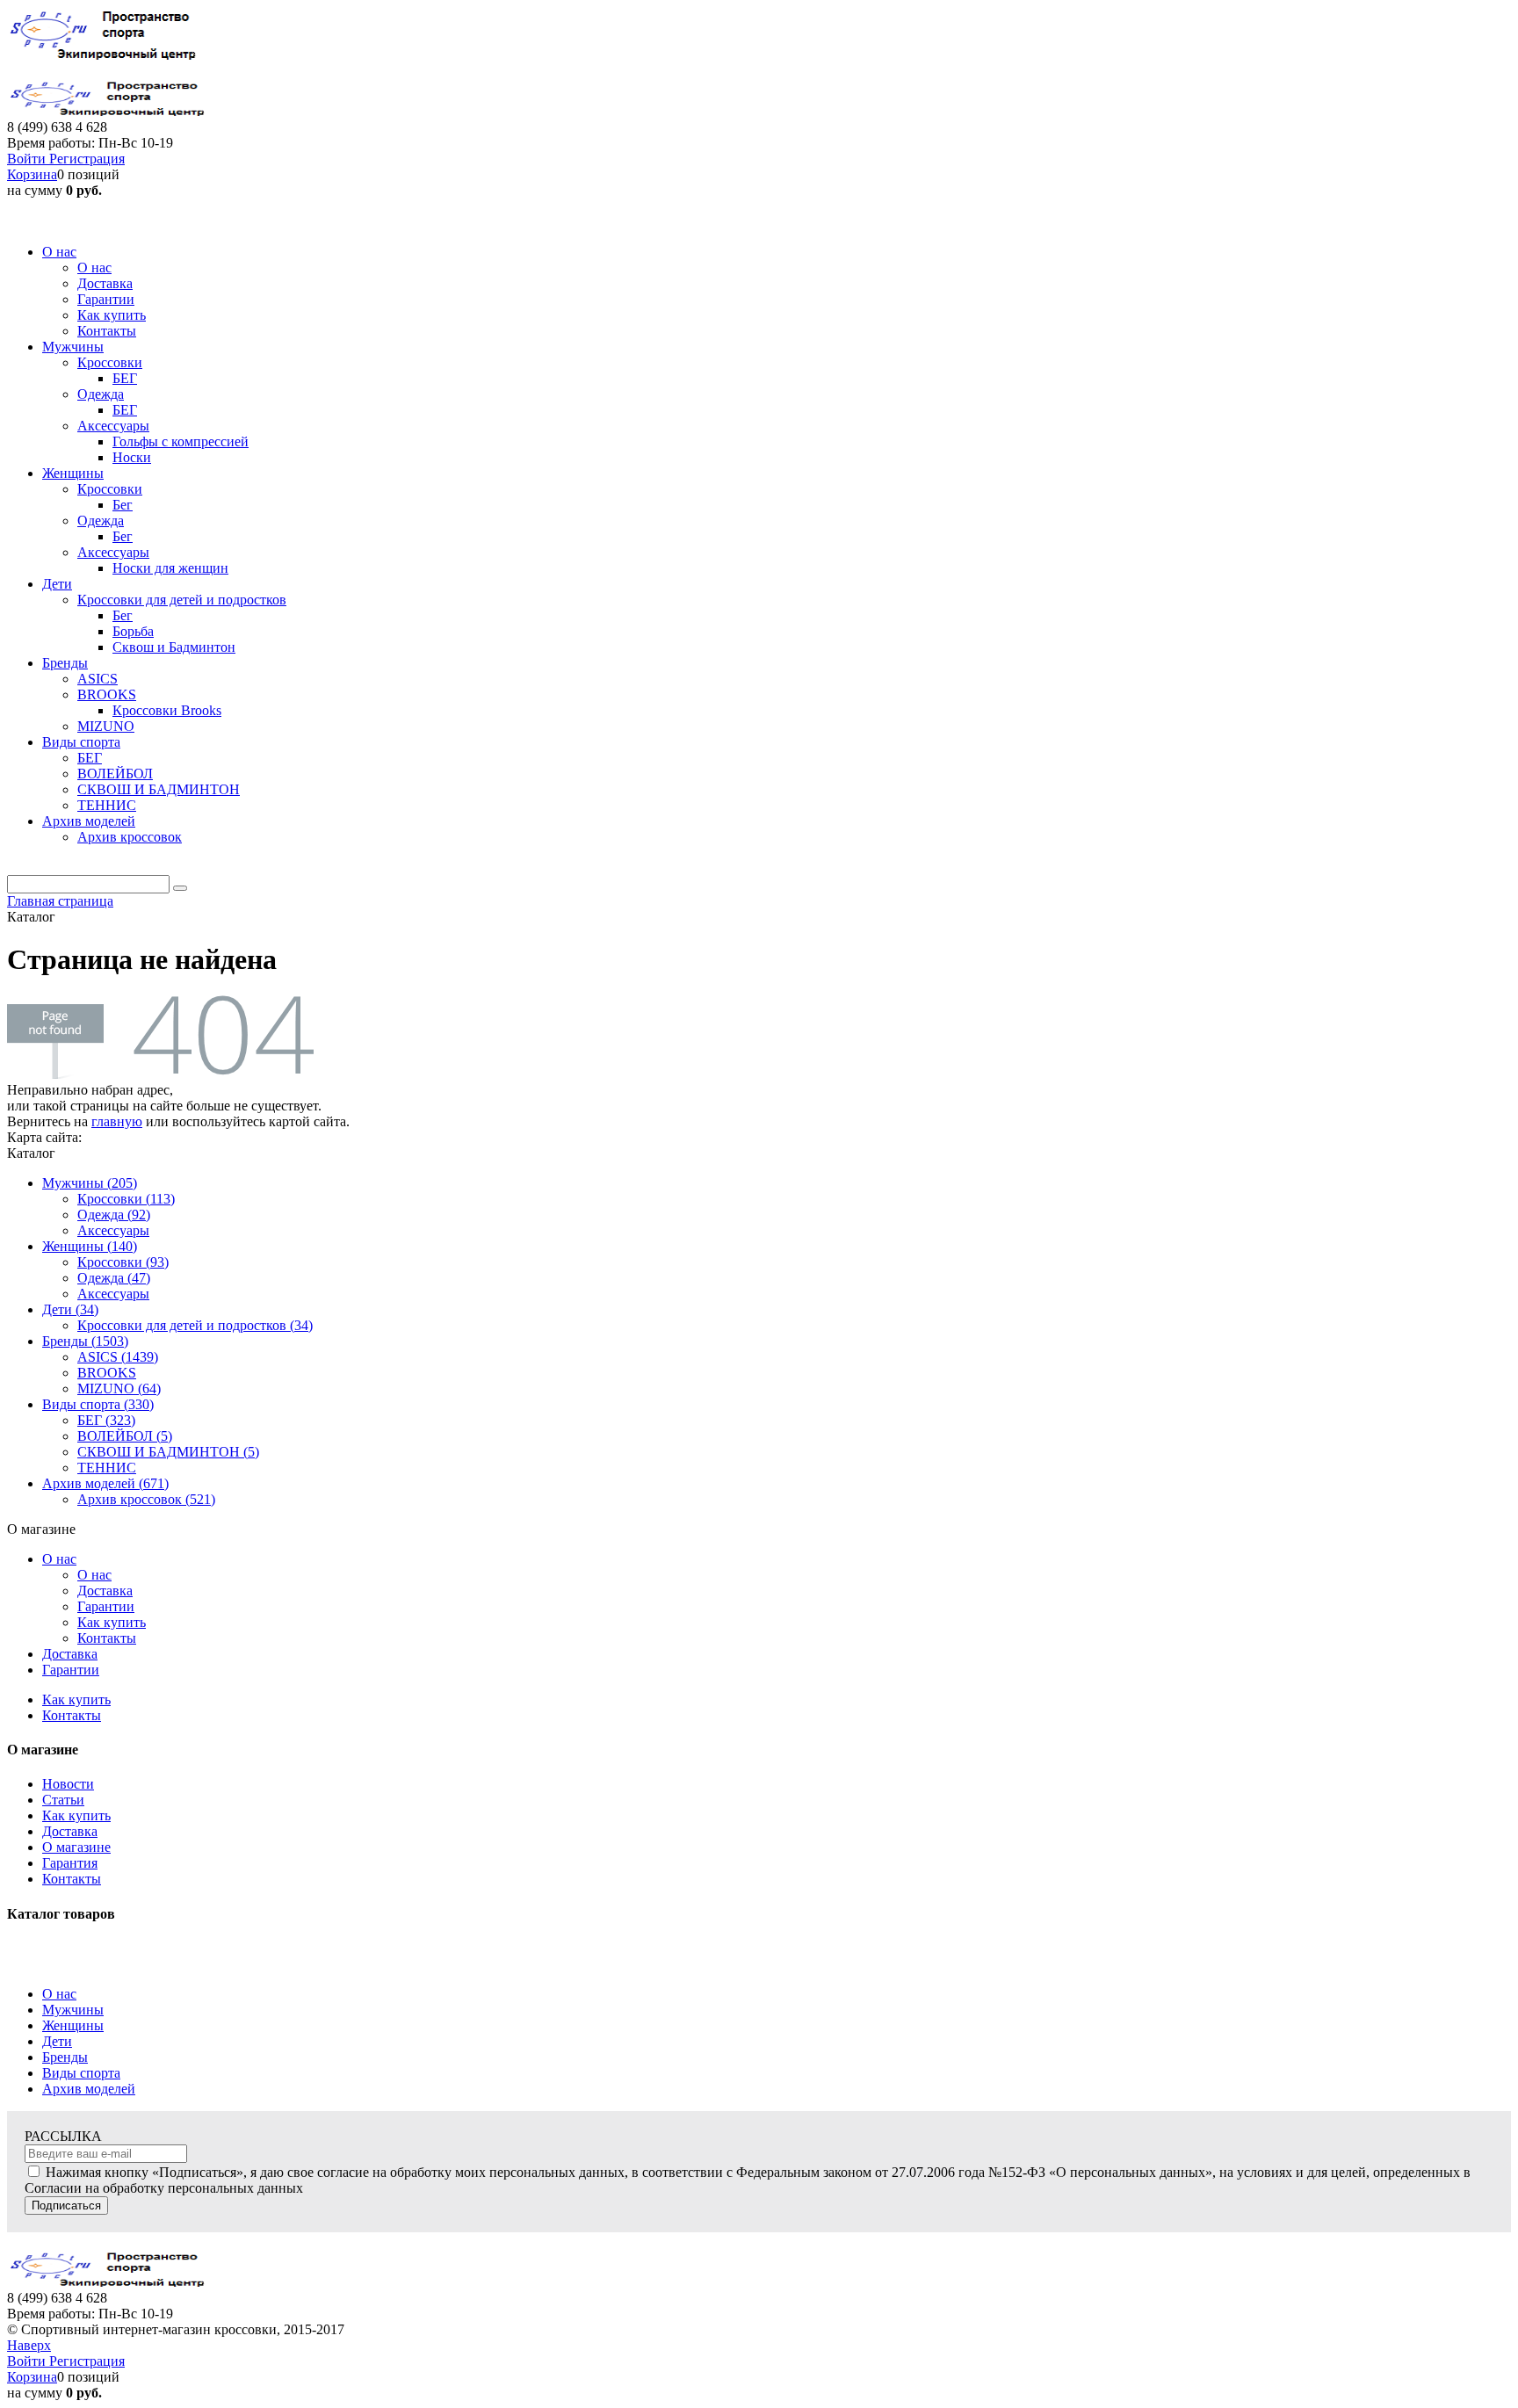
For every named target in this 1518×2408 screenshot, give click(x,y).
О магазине (76, 1847)
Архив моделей (89, 2089)
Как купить (112, 1622)
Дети (57, 2041)
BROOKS (107, 1373)
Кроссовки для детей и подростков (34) (195, 1325)
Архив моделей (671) (105, 1483)
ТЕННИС (107, 1468)
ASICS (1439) (118, 1357)
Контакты (107, 1638)
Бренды (65, 2057)
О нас (59, 1559)
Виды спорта (81, 2073)
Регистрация (87, 159)
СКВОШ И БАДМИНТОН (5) (168, 1452)
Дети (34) (70, 1309)
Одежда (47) (114, 1278)
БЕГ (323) (106, 1420)
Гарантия (70, 1863)
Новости (68, 1784)
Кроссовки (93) (123, 1262)
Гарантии (106, 1606)
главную (117, 1121)
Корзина (32, 174)
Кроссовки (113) (126, 1199)
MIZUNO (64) (119, 1388)
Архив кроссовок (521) (146, 1499)
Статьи (63, 1800)
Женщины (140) (90, 1246)
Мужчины (73, 2010)
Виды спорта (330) (98, 1404)
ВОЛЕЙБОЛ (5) (125, 1436)
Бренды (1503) (85, 1341)
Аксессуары (113, 1230)
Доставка (105, 1591)
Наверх (29, 2345)
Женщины (73, 2025)
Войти (28, 159)
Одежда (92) (114, 1215)
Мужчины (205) (90, 1183)
